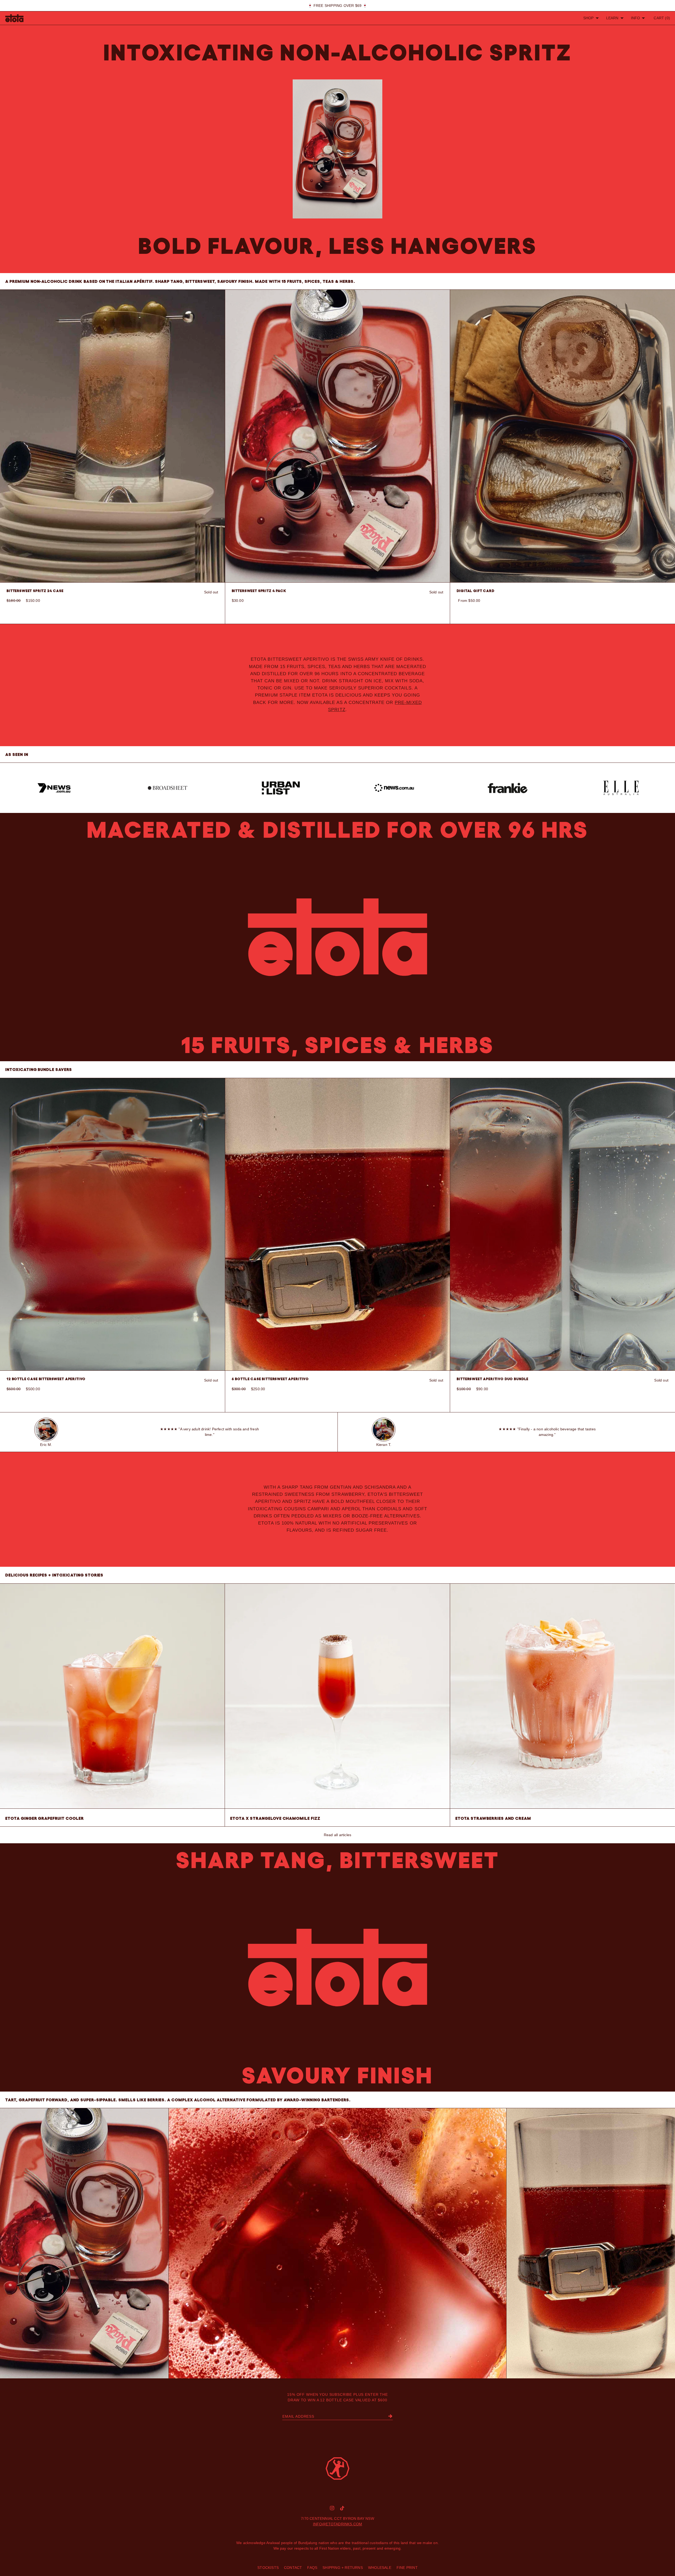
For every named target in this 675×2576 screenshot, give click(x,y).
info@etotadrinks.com (338, 2524)
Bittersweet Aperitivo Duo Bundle (493, 1379)
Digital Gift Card (475, 591)
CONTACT (293, 2568)
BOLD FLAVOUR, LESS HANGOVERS (337, 246)
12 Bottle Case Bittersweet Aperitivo (46, 1379)
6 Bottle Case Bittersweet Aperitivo (270, 1379)
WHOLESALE (380, 2568)
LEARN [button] (612, 18)
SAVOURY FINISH (337, 2075)
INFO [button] (636, 18)
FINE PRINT (407, 2568)
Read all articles (337, 1835)
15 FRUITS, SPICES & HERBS (338, 1045)
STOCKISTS (268, 2568)
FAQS (312, 2568)
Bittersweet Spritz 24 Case (35, 591)
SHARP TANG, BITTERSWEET (338, 1860)
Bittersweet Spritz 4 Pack (259, 591)
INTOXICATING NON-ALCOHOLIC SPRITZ (337, 52)
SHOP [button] (589, 18)
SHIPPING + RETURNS (343, 2568)
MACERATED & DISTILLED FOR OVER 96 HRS (338, 830)
